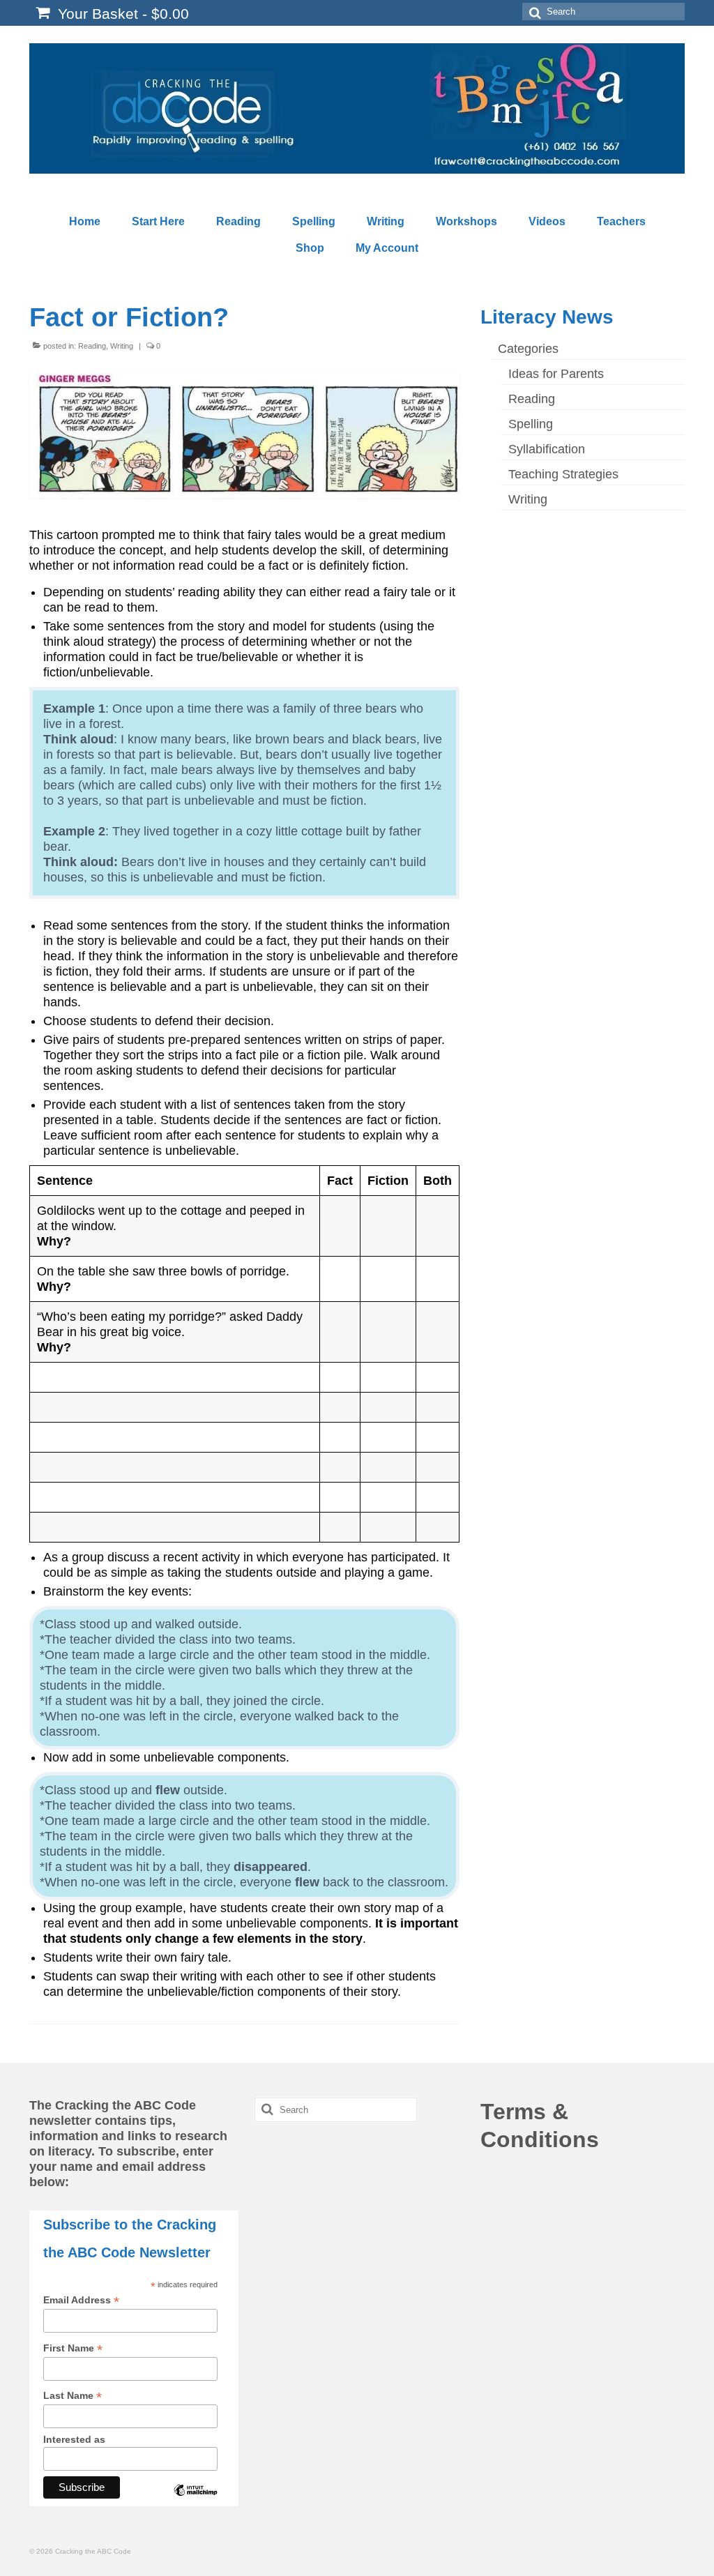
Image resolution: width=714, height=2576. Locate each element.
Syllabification (547, 449)
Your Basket (121, 14)
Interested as (74, 2439)
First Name (73, 2348)
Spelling (531, 424)
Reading (92, 346)
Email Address (81, 2300)
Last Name (73, 2396)
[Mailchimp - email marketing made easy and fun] (195, 2501)
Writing (122, 346)
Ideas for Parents (556, 374)
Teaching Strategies (563, 474)
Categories (528, 349)
